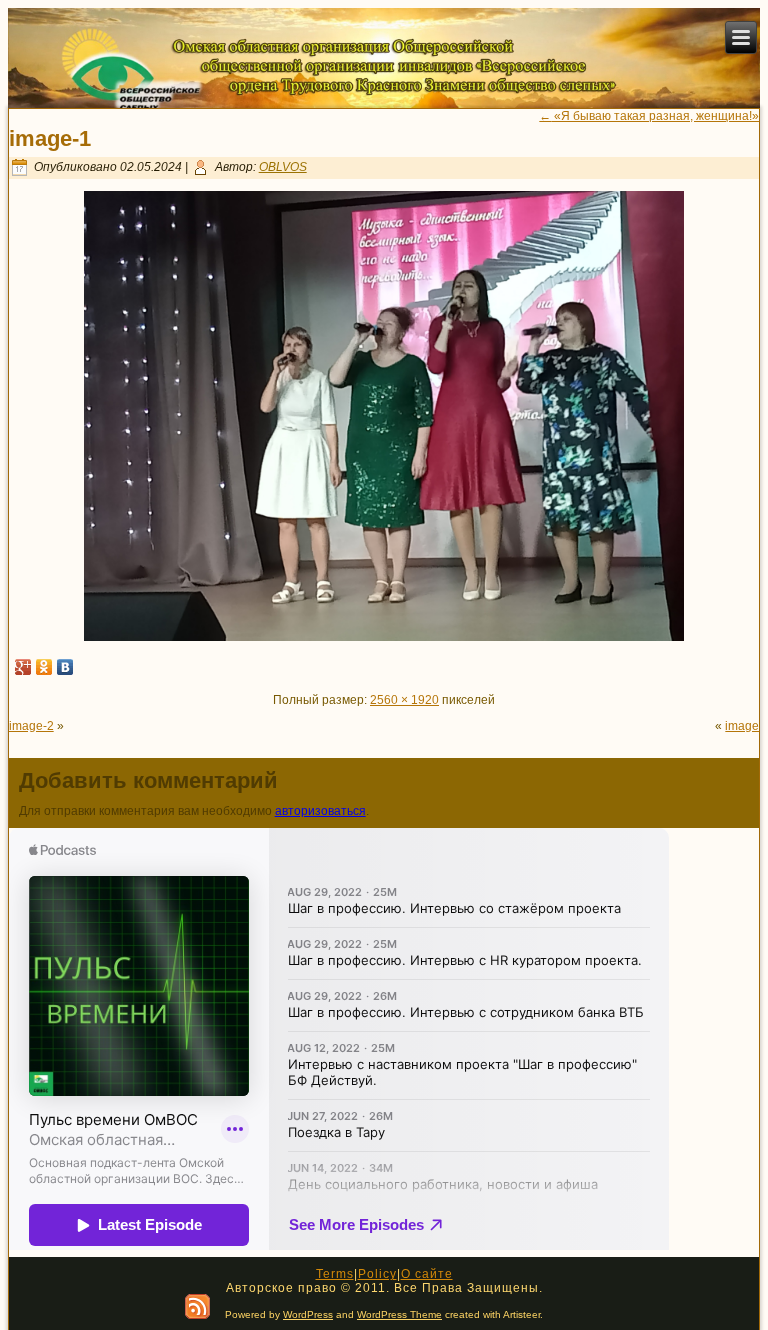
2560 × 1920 (404, 700)
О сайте (427, 1274)
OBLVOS (283, 167)
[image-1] (384, 637)
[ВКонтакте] (65, 667)
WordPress (308, 1314)
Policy (377, 1274)
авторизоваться (320, 811)
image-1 (50, 138)
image (742, 726)
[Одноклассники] (44, 667)
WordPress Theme (399, 1314)
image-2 (31, 726)
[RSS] (197, 1306)
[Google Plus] (23, 667)
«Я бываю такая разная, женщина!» (649, 116)
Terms (335, 1274)
